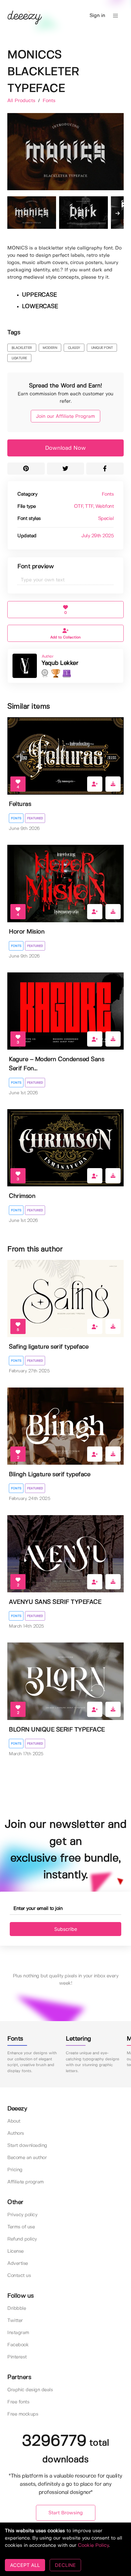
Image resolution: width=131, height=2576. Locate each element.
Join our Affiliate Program (65, 416)
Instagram (18, 2333)
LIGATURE (19, 358)
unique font (102, 348)
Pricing (15, 2170)
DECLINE (65, 2565)
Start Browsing (66, 2513)
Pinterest (17, 2357)
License (16, 2251)
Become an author (27, 2158)
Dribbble (17, 2308)
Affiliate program (26, 2182)
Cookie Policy (93, 2545)
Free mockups (23, 2414)
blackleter (22, 348)
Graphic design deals (30, 2390)
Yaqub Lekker (60, 663)
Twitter (15, 2321)
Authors (16, 2133)
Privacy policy (22, 2215)
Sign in (97, 16)
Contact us (19, 2276)
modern (50, 348)
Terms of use (21, 2227)
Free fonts (18, 2402)
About (14, 2121)
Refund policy (22, 2239)
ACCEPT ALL (25, 2565)
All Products (22, 101)
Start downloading (27, 2146)
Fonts (49, 101)
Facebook (18, 2345)
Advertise (18, 2263)
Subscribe (66, 1929)
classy (74, 348)
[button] (115, 16)
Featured (35, 818)
